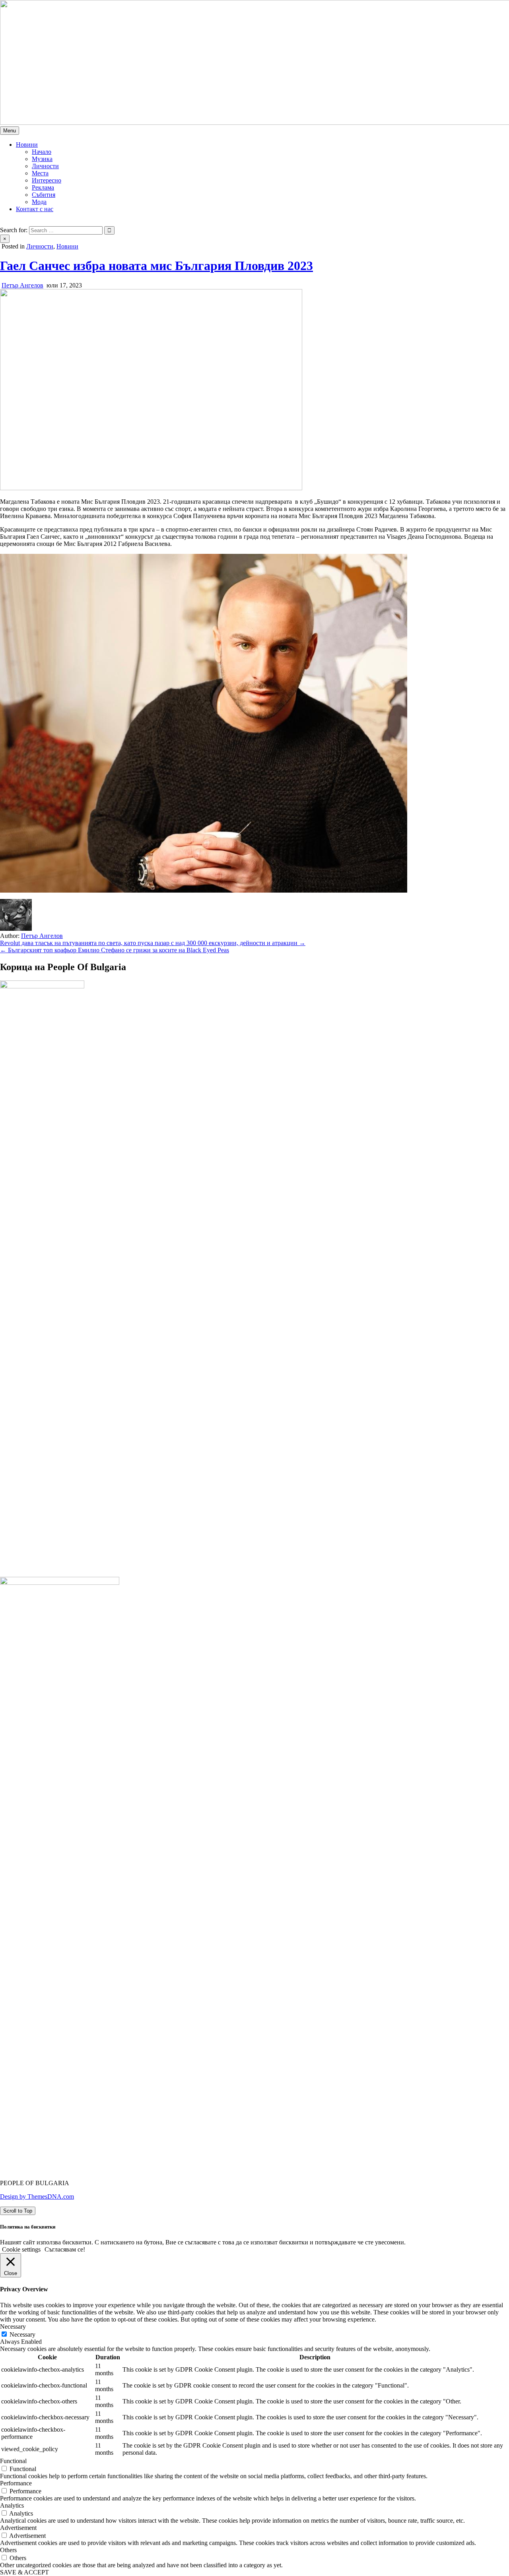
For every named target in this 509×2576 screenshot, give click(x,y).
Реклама (43, 187)
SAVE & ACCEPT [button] (24, 2572)
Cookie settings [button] (21, 2249)
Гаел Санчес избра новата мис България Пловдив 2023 (156, 266)
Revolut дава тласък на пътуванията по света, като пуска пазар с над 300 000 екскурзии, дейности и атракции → (153, 943)
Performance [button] (16, 2483)
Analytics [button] (12, 2505)
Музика (42, 159)
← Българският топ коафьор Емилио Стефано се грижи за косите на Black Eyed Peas (115, 950)
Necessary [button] (13, 2327)
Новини (27, 145)
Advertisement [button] (18, 2528)
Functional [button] (13, 2461)
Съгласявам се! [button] (65, 2249)
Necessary (22, 2334)
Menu (10, 131)
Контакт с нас (35, 209)
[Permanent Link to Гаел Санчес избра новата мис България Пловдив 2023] (151, 488)
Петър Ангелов (22, 285)
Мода (39, 202)
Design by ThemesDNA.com (37, 2196)
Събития (44, 195)
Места (40, 173)
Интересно (47, 180)
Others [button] (8, 2550)
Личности (45, 166)
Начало (42, 152)
